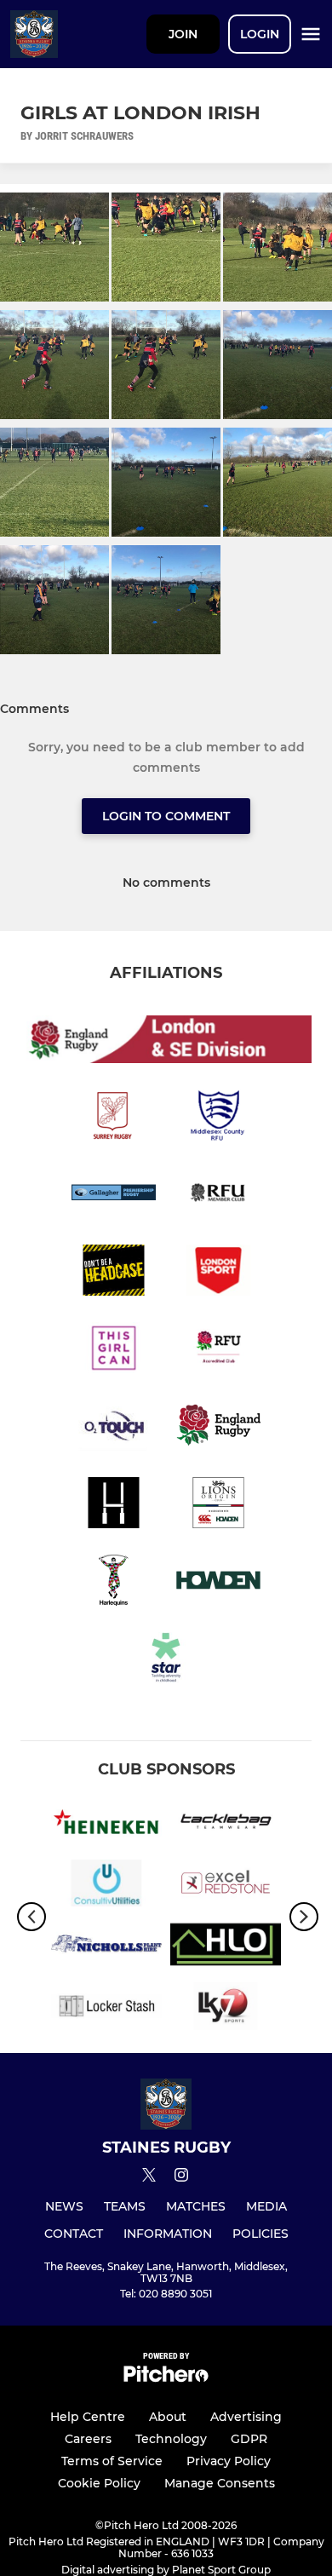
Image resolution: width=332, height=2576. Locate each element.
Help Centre (88, 2417)
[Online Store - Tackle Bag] (226, 1825)
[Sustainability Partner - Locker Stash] (106, 2009)
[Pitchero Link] (166, 2378)
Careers (88, 2439)
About (168, 2417)
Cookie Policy (99, 2483)
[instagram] (181, 2178)
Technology (171, 2439)
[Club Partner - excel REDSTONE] (226, 1886)
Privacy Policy (229, 2461)
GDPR (249, 2439)
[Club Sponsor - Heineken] (106, 1825)
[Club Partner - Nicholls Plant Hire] (106, 1947)
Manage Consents (220, 2483)
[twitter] (149, 2177)
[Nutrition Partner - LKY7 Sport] (226, 2009)
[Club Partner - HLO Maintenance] (226, 1947)
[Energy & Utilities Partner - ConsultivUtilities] (106, 1886)
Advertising (246, 2417)
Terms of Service (112, 2461)
